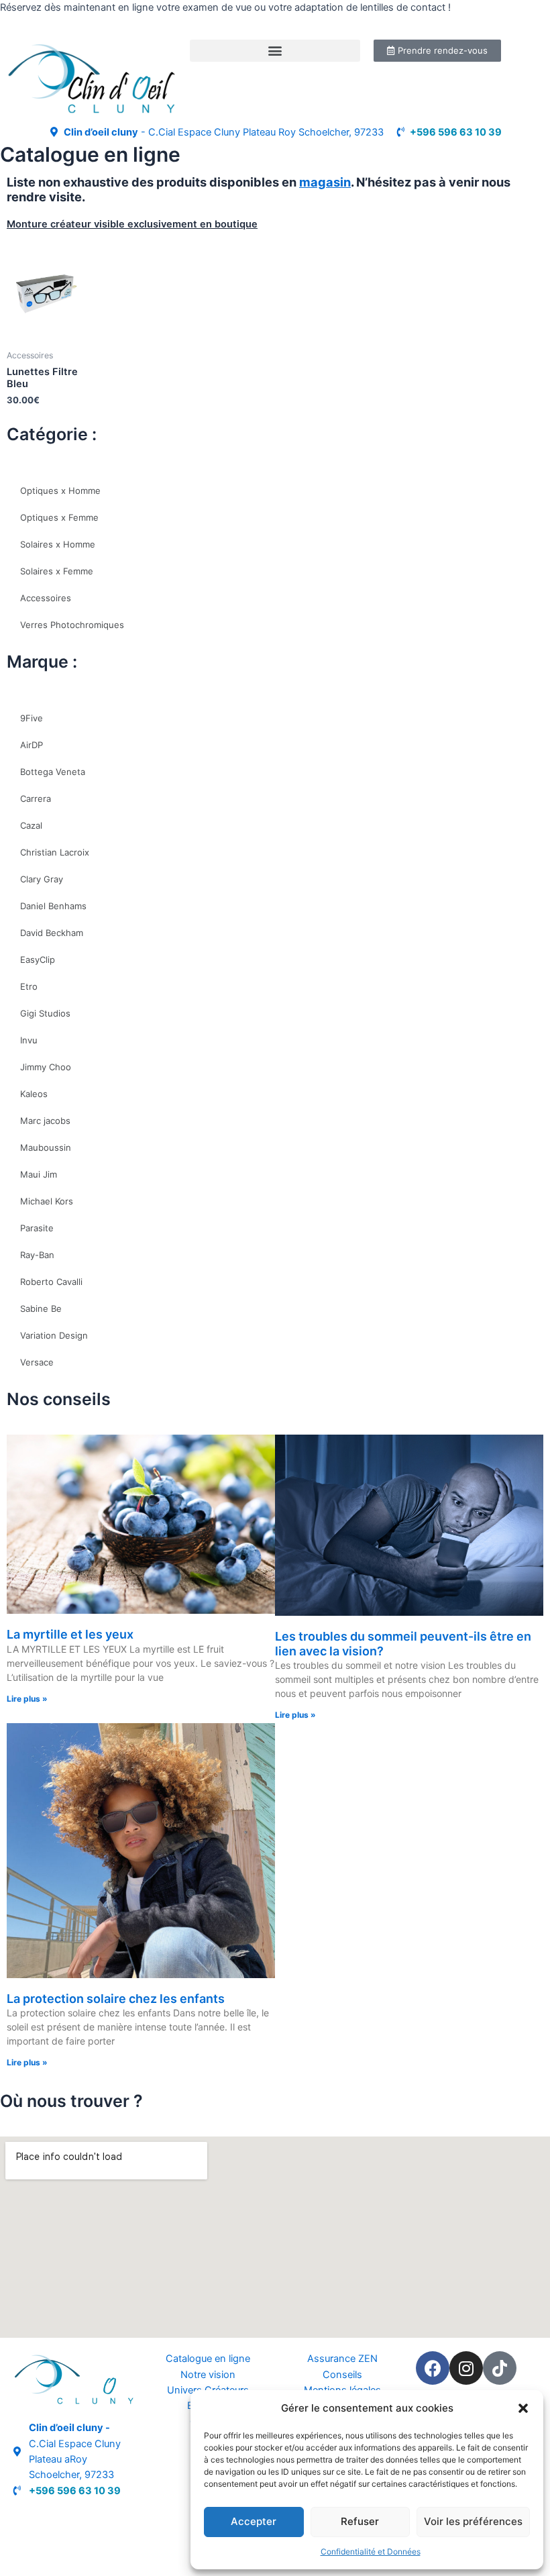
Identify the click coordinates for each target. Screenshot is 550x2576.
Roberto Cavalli (51, 1282)
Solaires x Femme (57, 571)
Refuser (360, 2521)
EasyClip (38, 960)
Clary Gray (42, 879)
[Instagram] (466, 2368)
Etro (29, 986)
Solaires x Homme (58, 544)
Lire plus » (27, 1699)
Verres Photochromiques (72, 625)
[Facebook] (433, 2368)
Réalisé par (38, 2520)
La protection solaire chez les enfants (116, 1999)
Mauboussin (46, 1147)
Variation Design (54, 1335)
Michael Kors (47, 1201)
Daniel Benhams (53, 906)
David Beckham (52, 933)
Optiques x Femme (59, 517)
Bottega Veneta (53, 772)
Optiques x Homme (60, 491)
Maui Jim (39, 1174)
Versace (37, 1362)
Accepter (254, 2521)
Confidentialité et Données (371, 2552)
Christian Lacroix (55, 852)
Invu (29, 1040)
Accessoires (46, 598)
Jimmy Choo (46, 1067)
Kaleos (34, 1094)
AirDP (32, 745)
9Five (32, 718)
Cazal (31, 825)
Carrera (36, 798)
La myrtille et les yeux (70, 1634)
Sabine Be (41, 1308)
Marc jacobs (45, 1121)
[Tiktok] (500, 2368)
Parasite (37, 1228)
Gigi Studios (45, 1013)
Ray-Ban (37, 1255)
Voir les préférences (473, 2521)
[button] (523, 2408)
